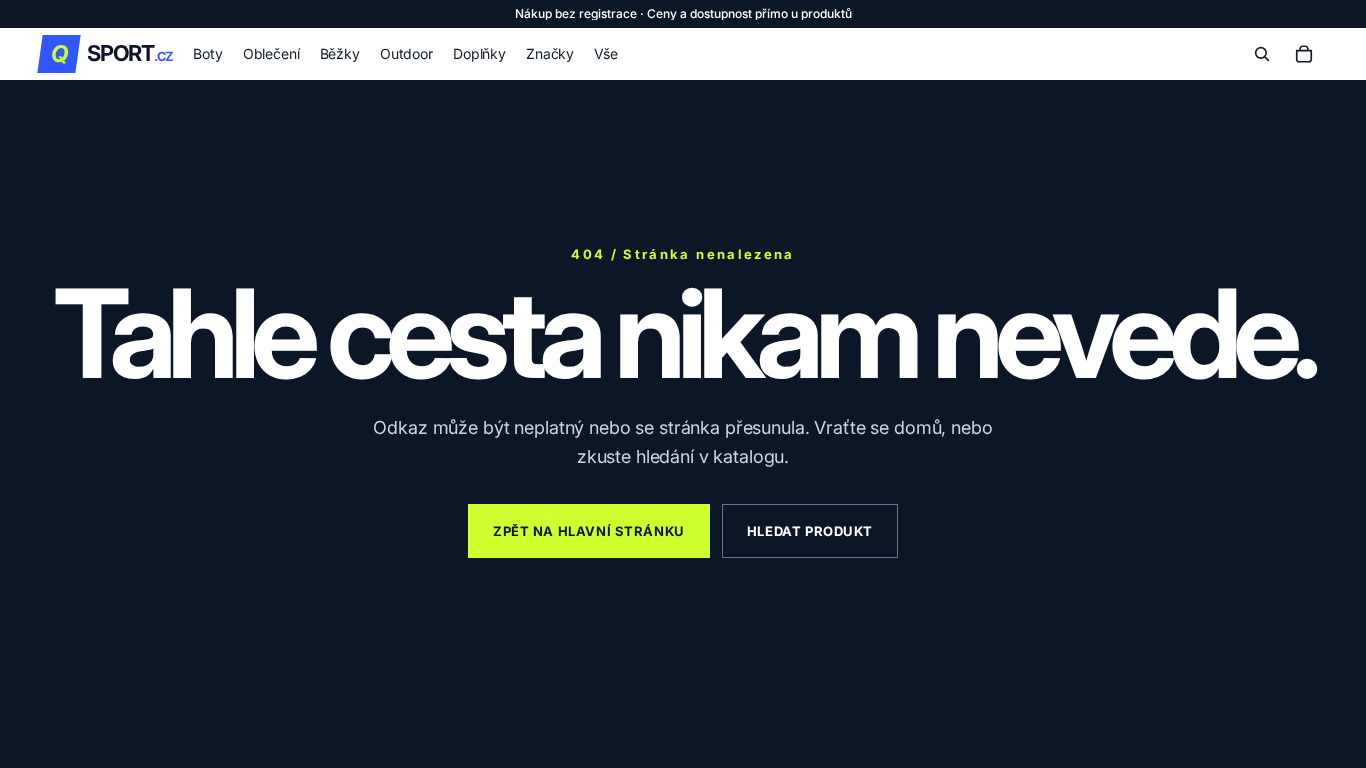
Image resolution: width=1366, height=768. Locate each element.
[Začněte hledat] (1262, 54)
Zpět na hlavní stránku (589, 531)
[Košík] (1304, 54)
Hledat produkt (810, 531)
